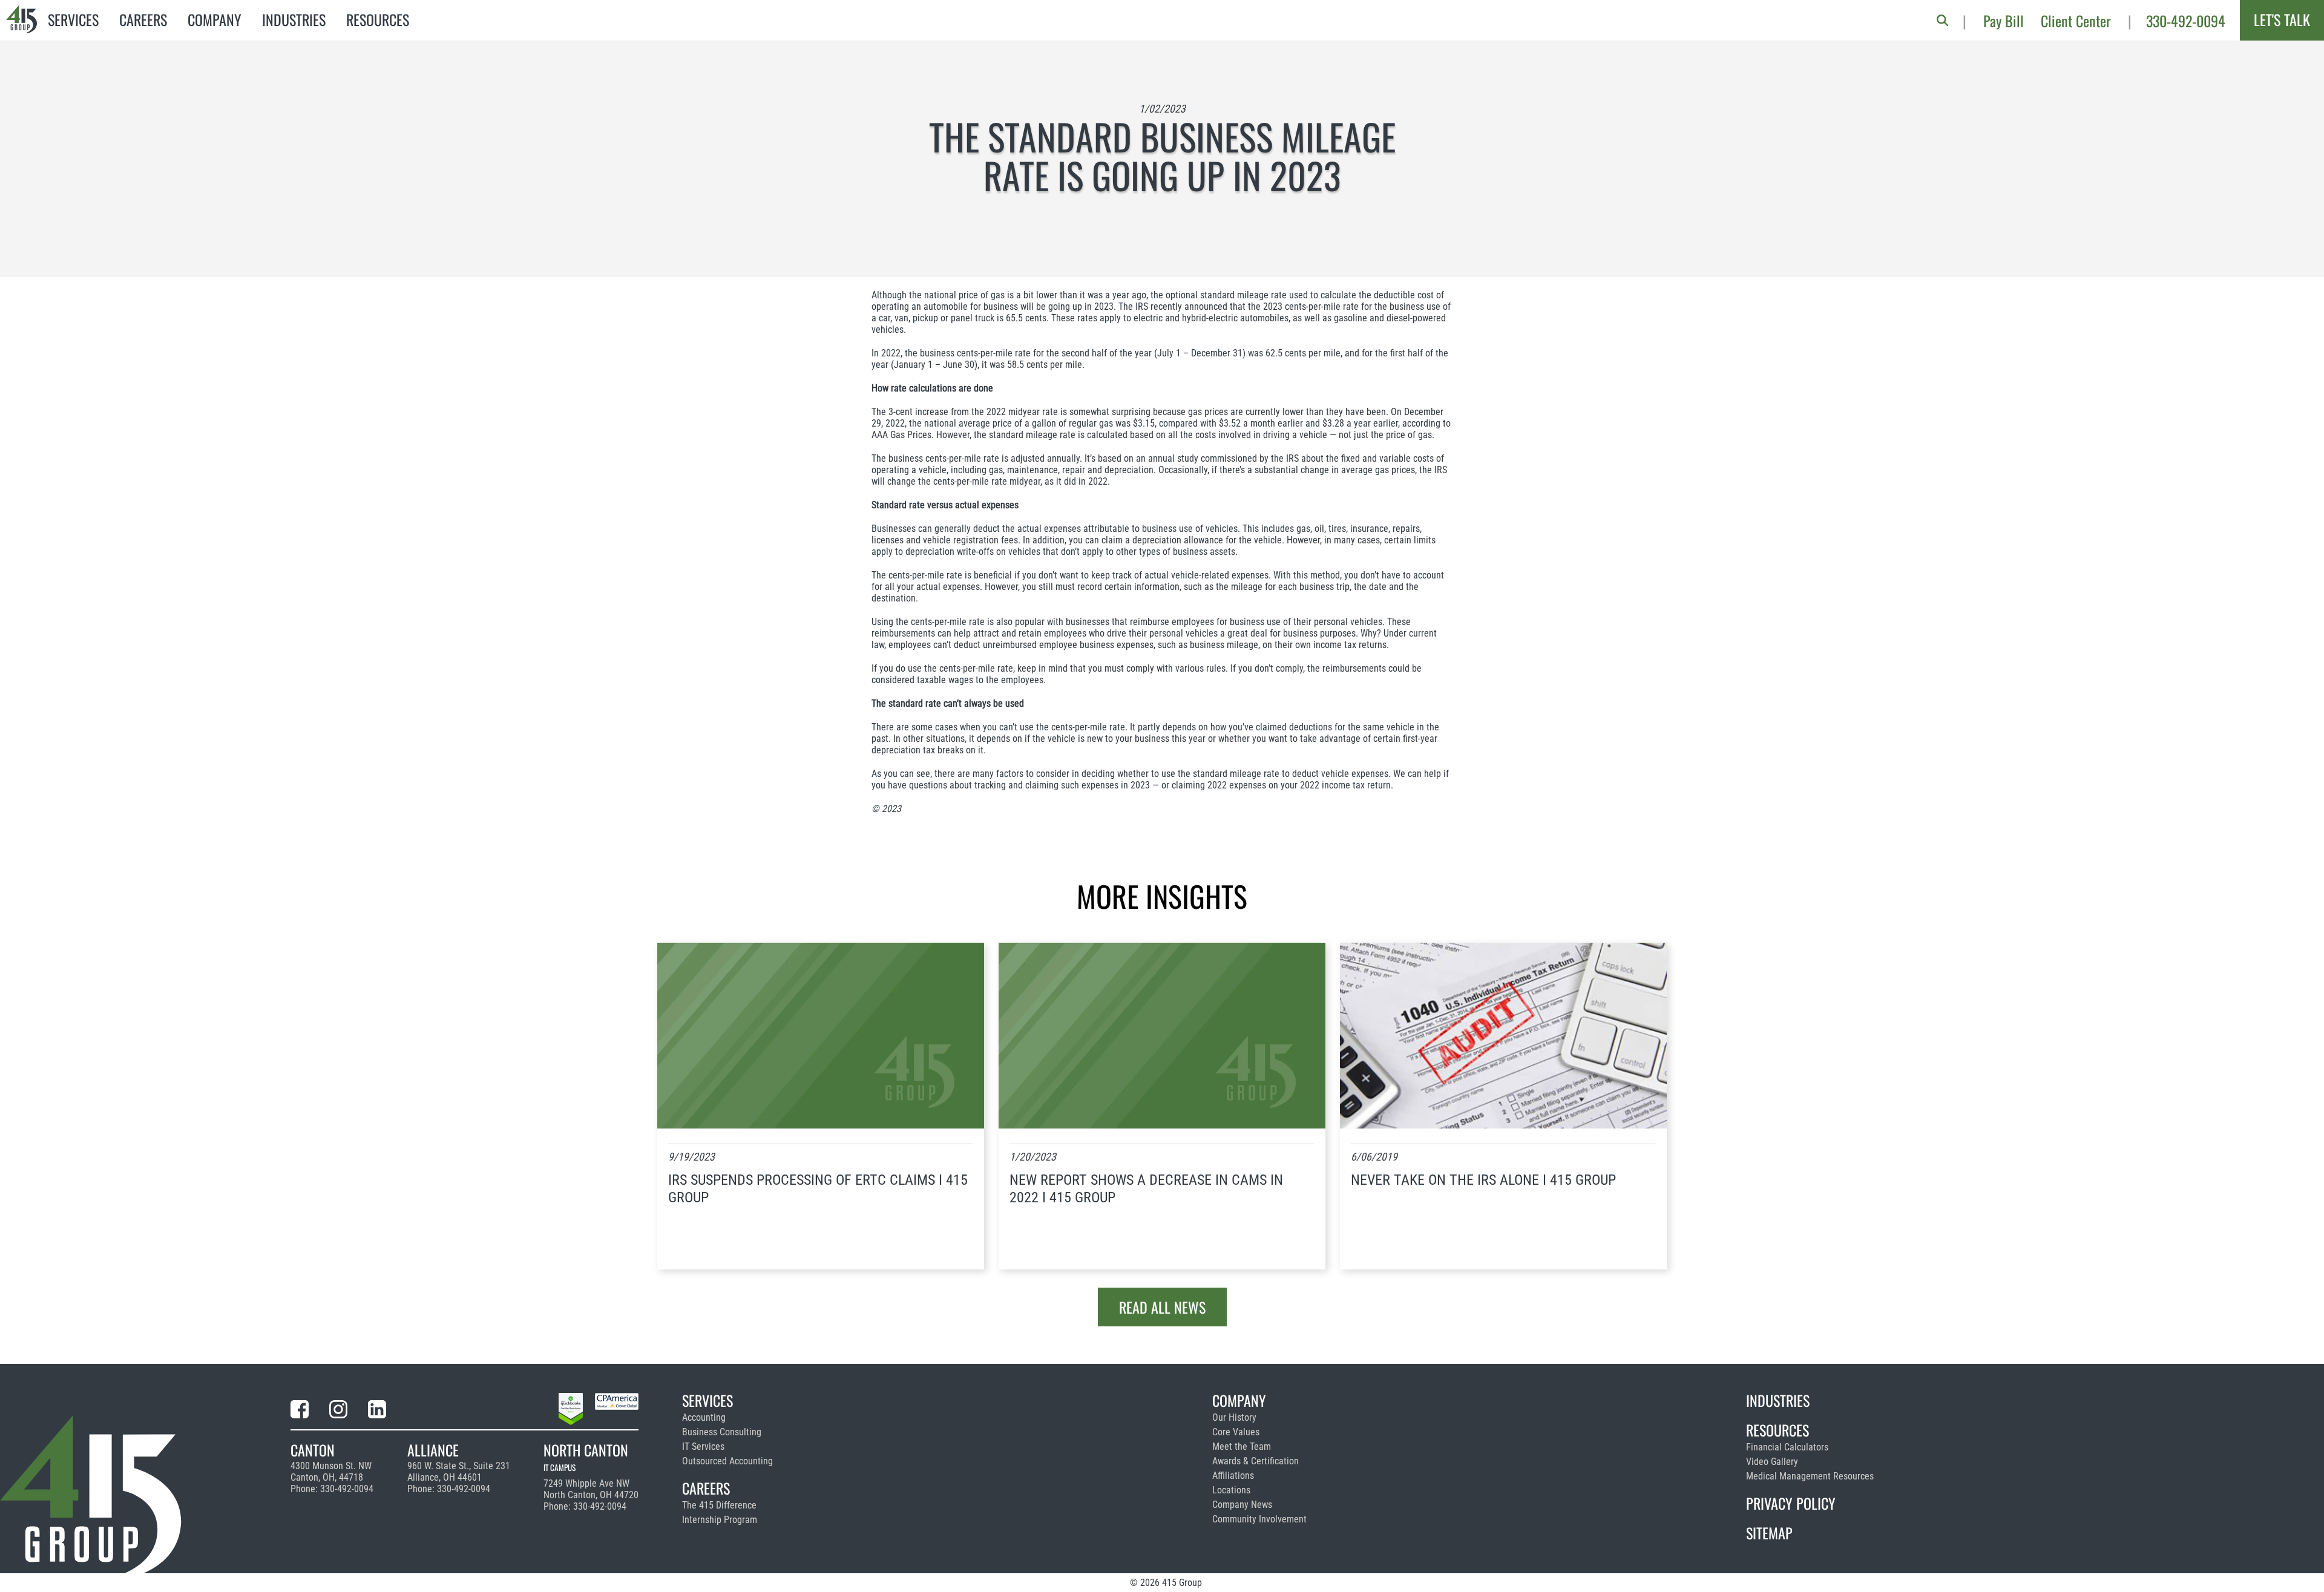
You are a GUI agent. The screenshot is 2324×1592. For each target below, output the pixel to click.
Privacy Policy (1791, 1503)
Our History (1234, 1417)
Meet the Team (1242, 1446)
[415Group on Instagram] (338, 1411)
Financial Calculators (1787, 1447)
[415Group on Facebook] (300, 1411)
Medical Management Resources (1810, 1476)
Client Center (2076, 21)
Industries (294, 19)
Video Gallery (1772, 1462)
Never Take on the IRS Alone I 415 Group (1483, 1180)
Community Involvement (1259, 1519)
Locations (1231, 1490)
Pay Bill (2004, 21)
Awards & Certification (1256, 1461)
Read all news (1162, 1307)
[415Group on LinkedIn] (377, 1411)
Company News (1242, 1505)
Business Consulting (722, 1432)
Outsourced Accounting (727, 1461)
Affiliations (1233, 1476)
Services (73, 19)
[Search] (1942, 20)
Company (215, 19)
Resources (378, 19)
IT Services (703, 1446)
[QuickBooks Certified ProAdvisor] (571, 1411)
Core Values (1236, 1432)
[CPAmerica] (617, 1411)
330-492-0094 (2186, 21)
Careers (143, 19)
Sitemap (1769, 1533)
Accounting (704, 1417)
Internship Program (720, 1520)
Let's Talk (2282, 19)
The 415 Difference (719, 1505)
